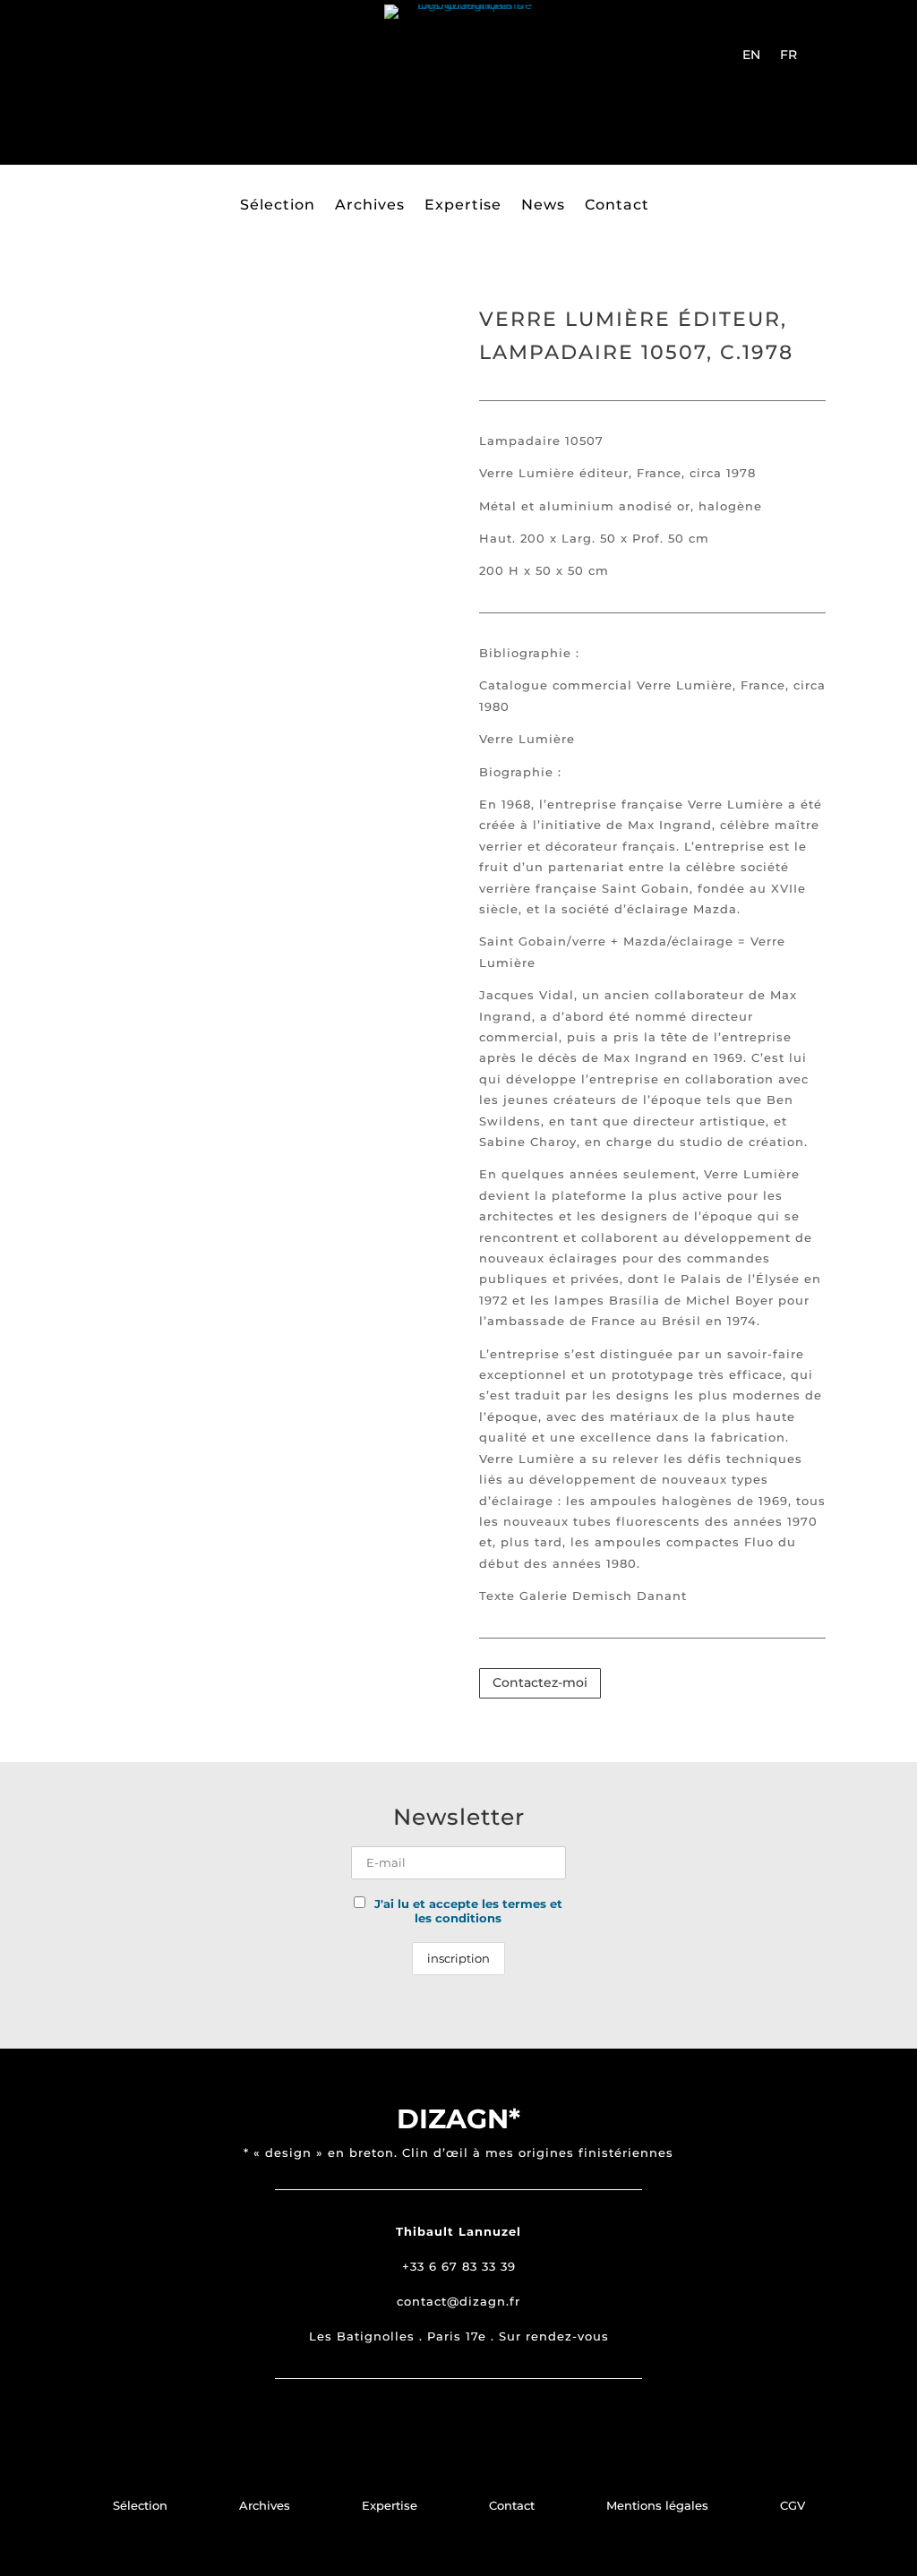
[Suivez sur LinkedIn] (159, 100)
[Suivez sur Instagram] (73, 61)
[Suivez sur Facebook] (112, 61)
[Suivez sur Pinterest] (151, 61)
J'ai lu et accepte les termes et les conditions (468, 1911)
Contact (617, 206)
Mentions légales (657, 2505)
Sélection (278, 206)
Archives (370, 206)
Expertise (463, 206)
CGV (793, 2505)
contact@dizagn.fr (458, 2301)
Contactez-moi (540, 1682)
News (543, 206)
